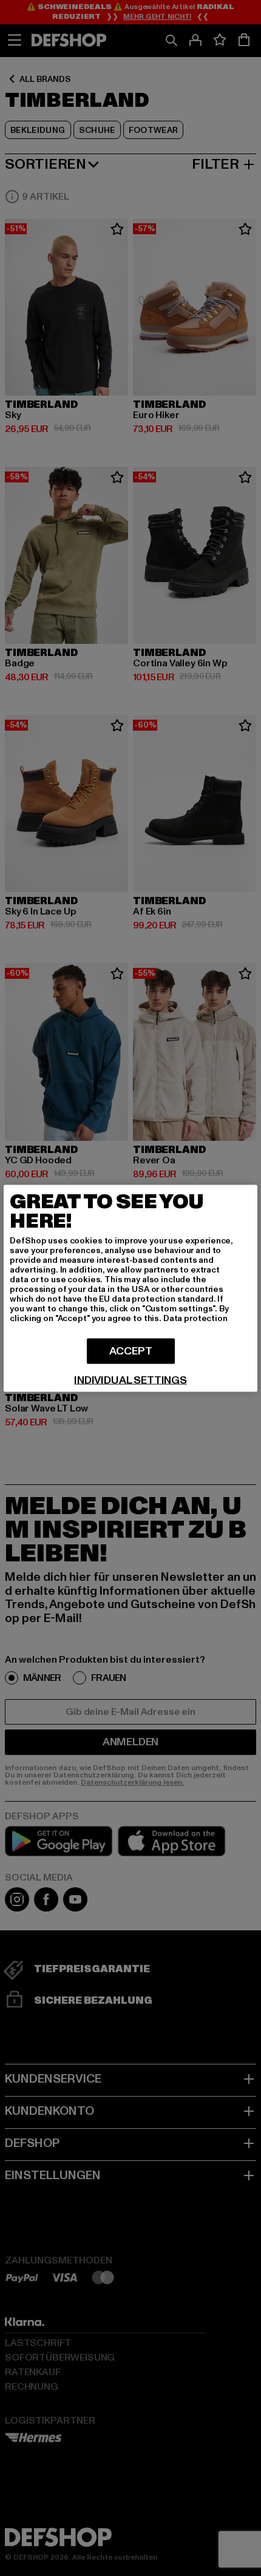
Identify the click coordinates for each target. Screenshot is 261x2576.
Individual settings (130, 1380)
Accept (131, 1351)
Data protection (195, 1318)
